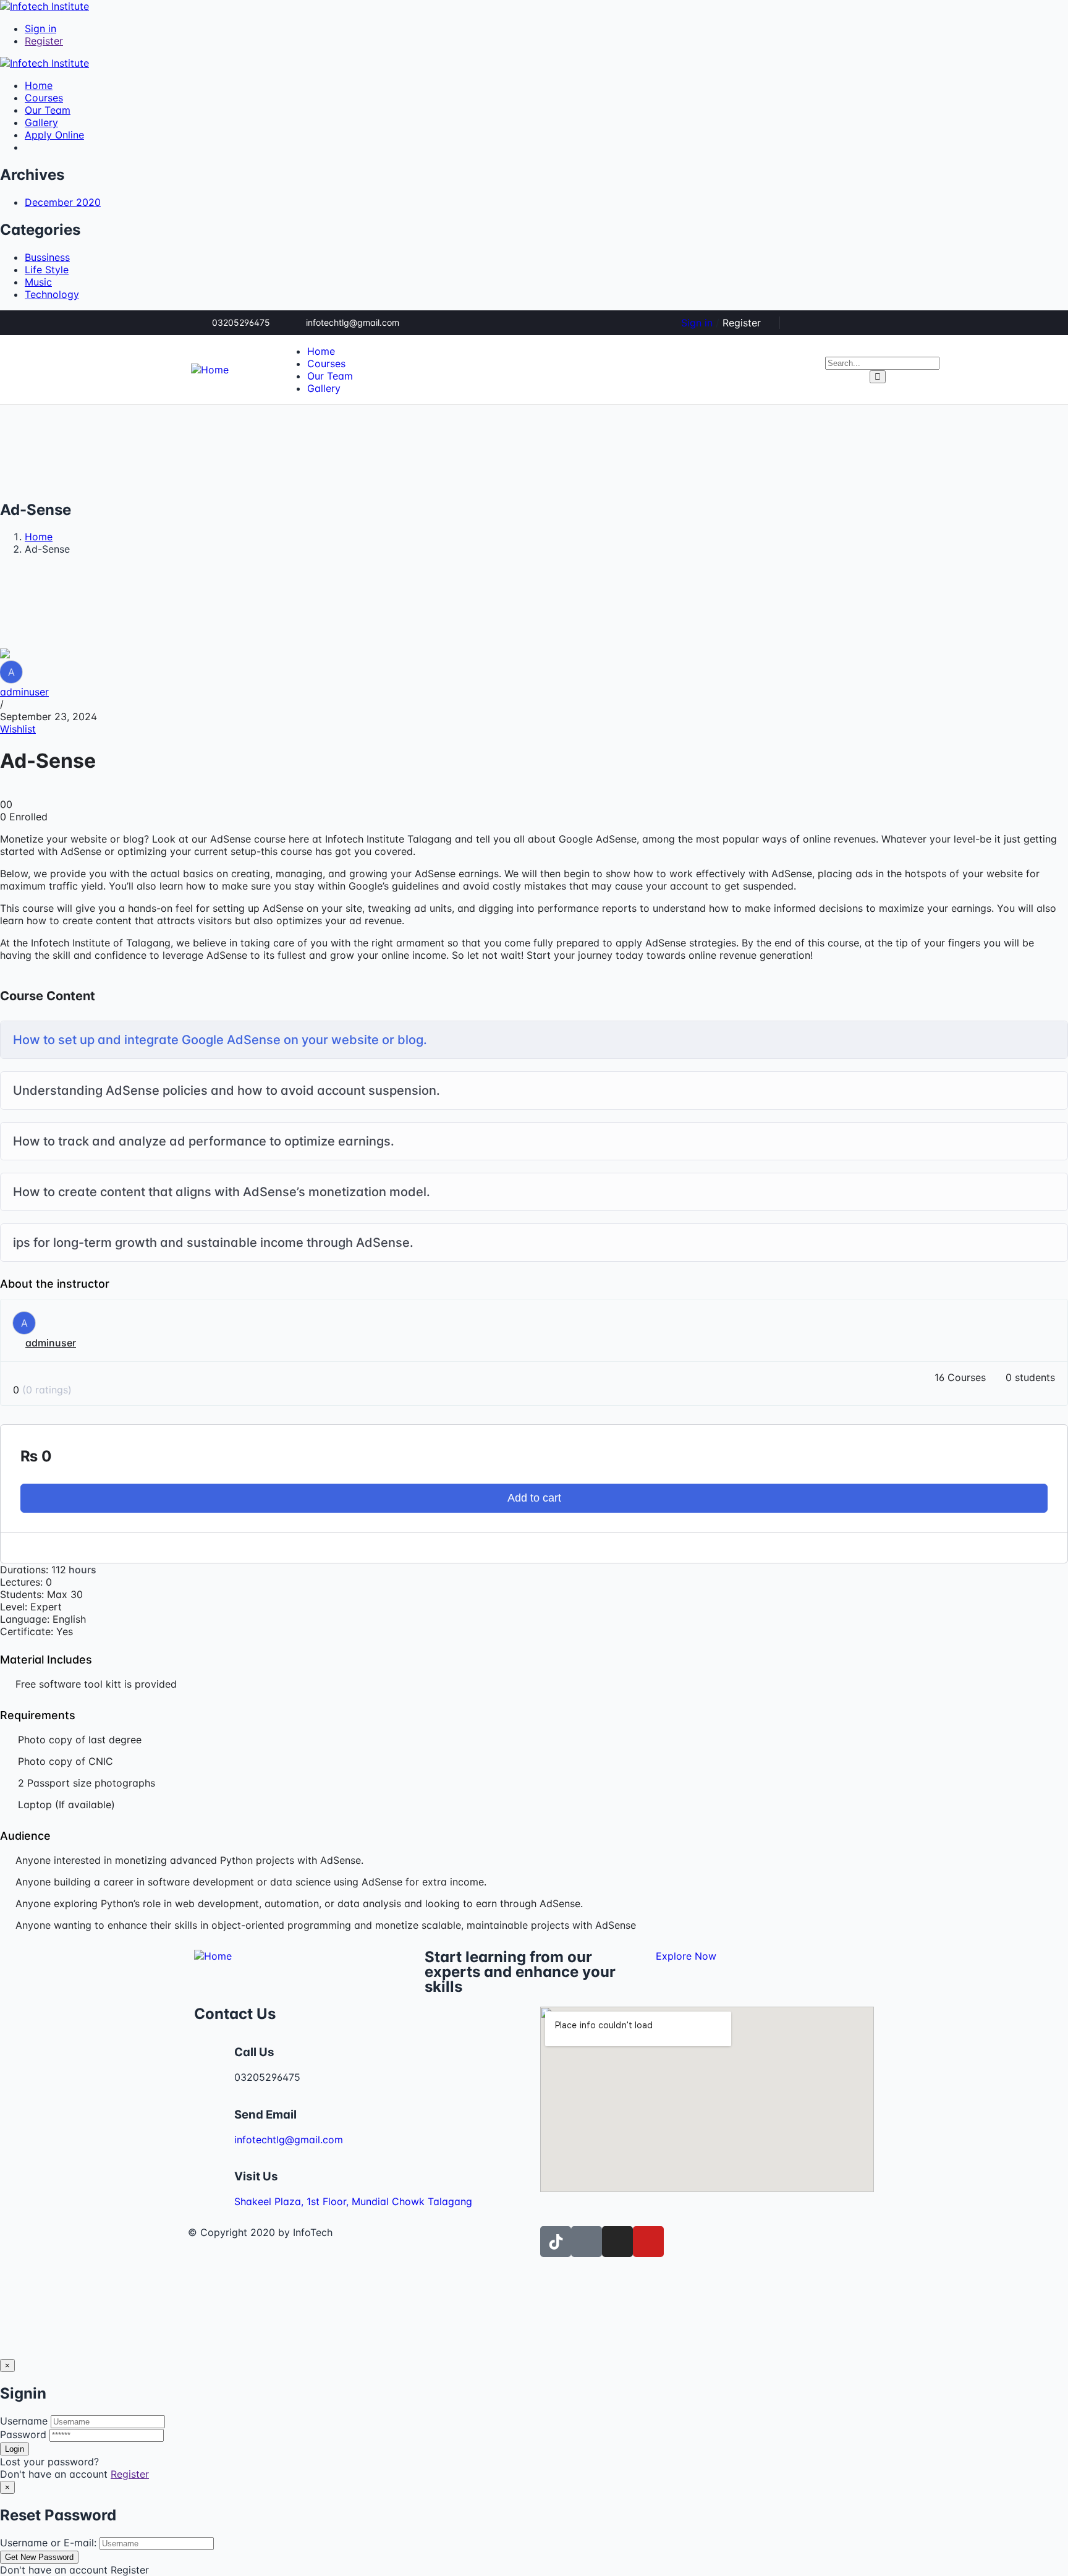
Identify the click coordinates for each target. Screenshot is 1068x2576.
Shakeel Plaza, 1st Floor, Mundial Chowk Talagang (353, 2201)
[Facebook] (828, 323)
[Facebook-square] (587, 2242)
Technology (52, 294)
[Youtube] (648, 2242)
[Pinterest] (848, 323)
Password (23, 2434)
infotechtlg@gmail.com (289, 2140)
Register (130, 2474)
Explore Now (686, 1956)
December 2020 (63, 202)
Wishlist (18, 729)
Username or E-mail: (48, 2543)
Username (24, 2421)
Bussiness (47, 257)
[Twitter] (807, 323)
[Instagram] (868, 323)
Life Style (47, 270)
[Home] (210, 370)
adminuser (24, 692)
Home (39, 537)
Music (38, 282)
